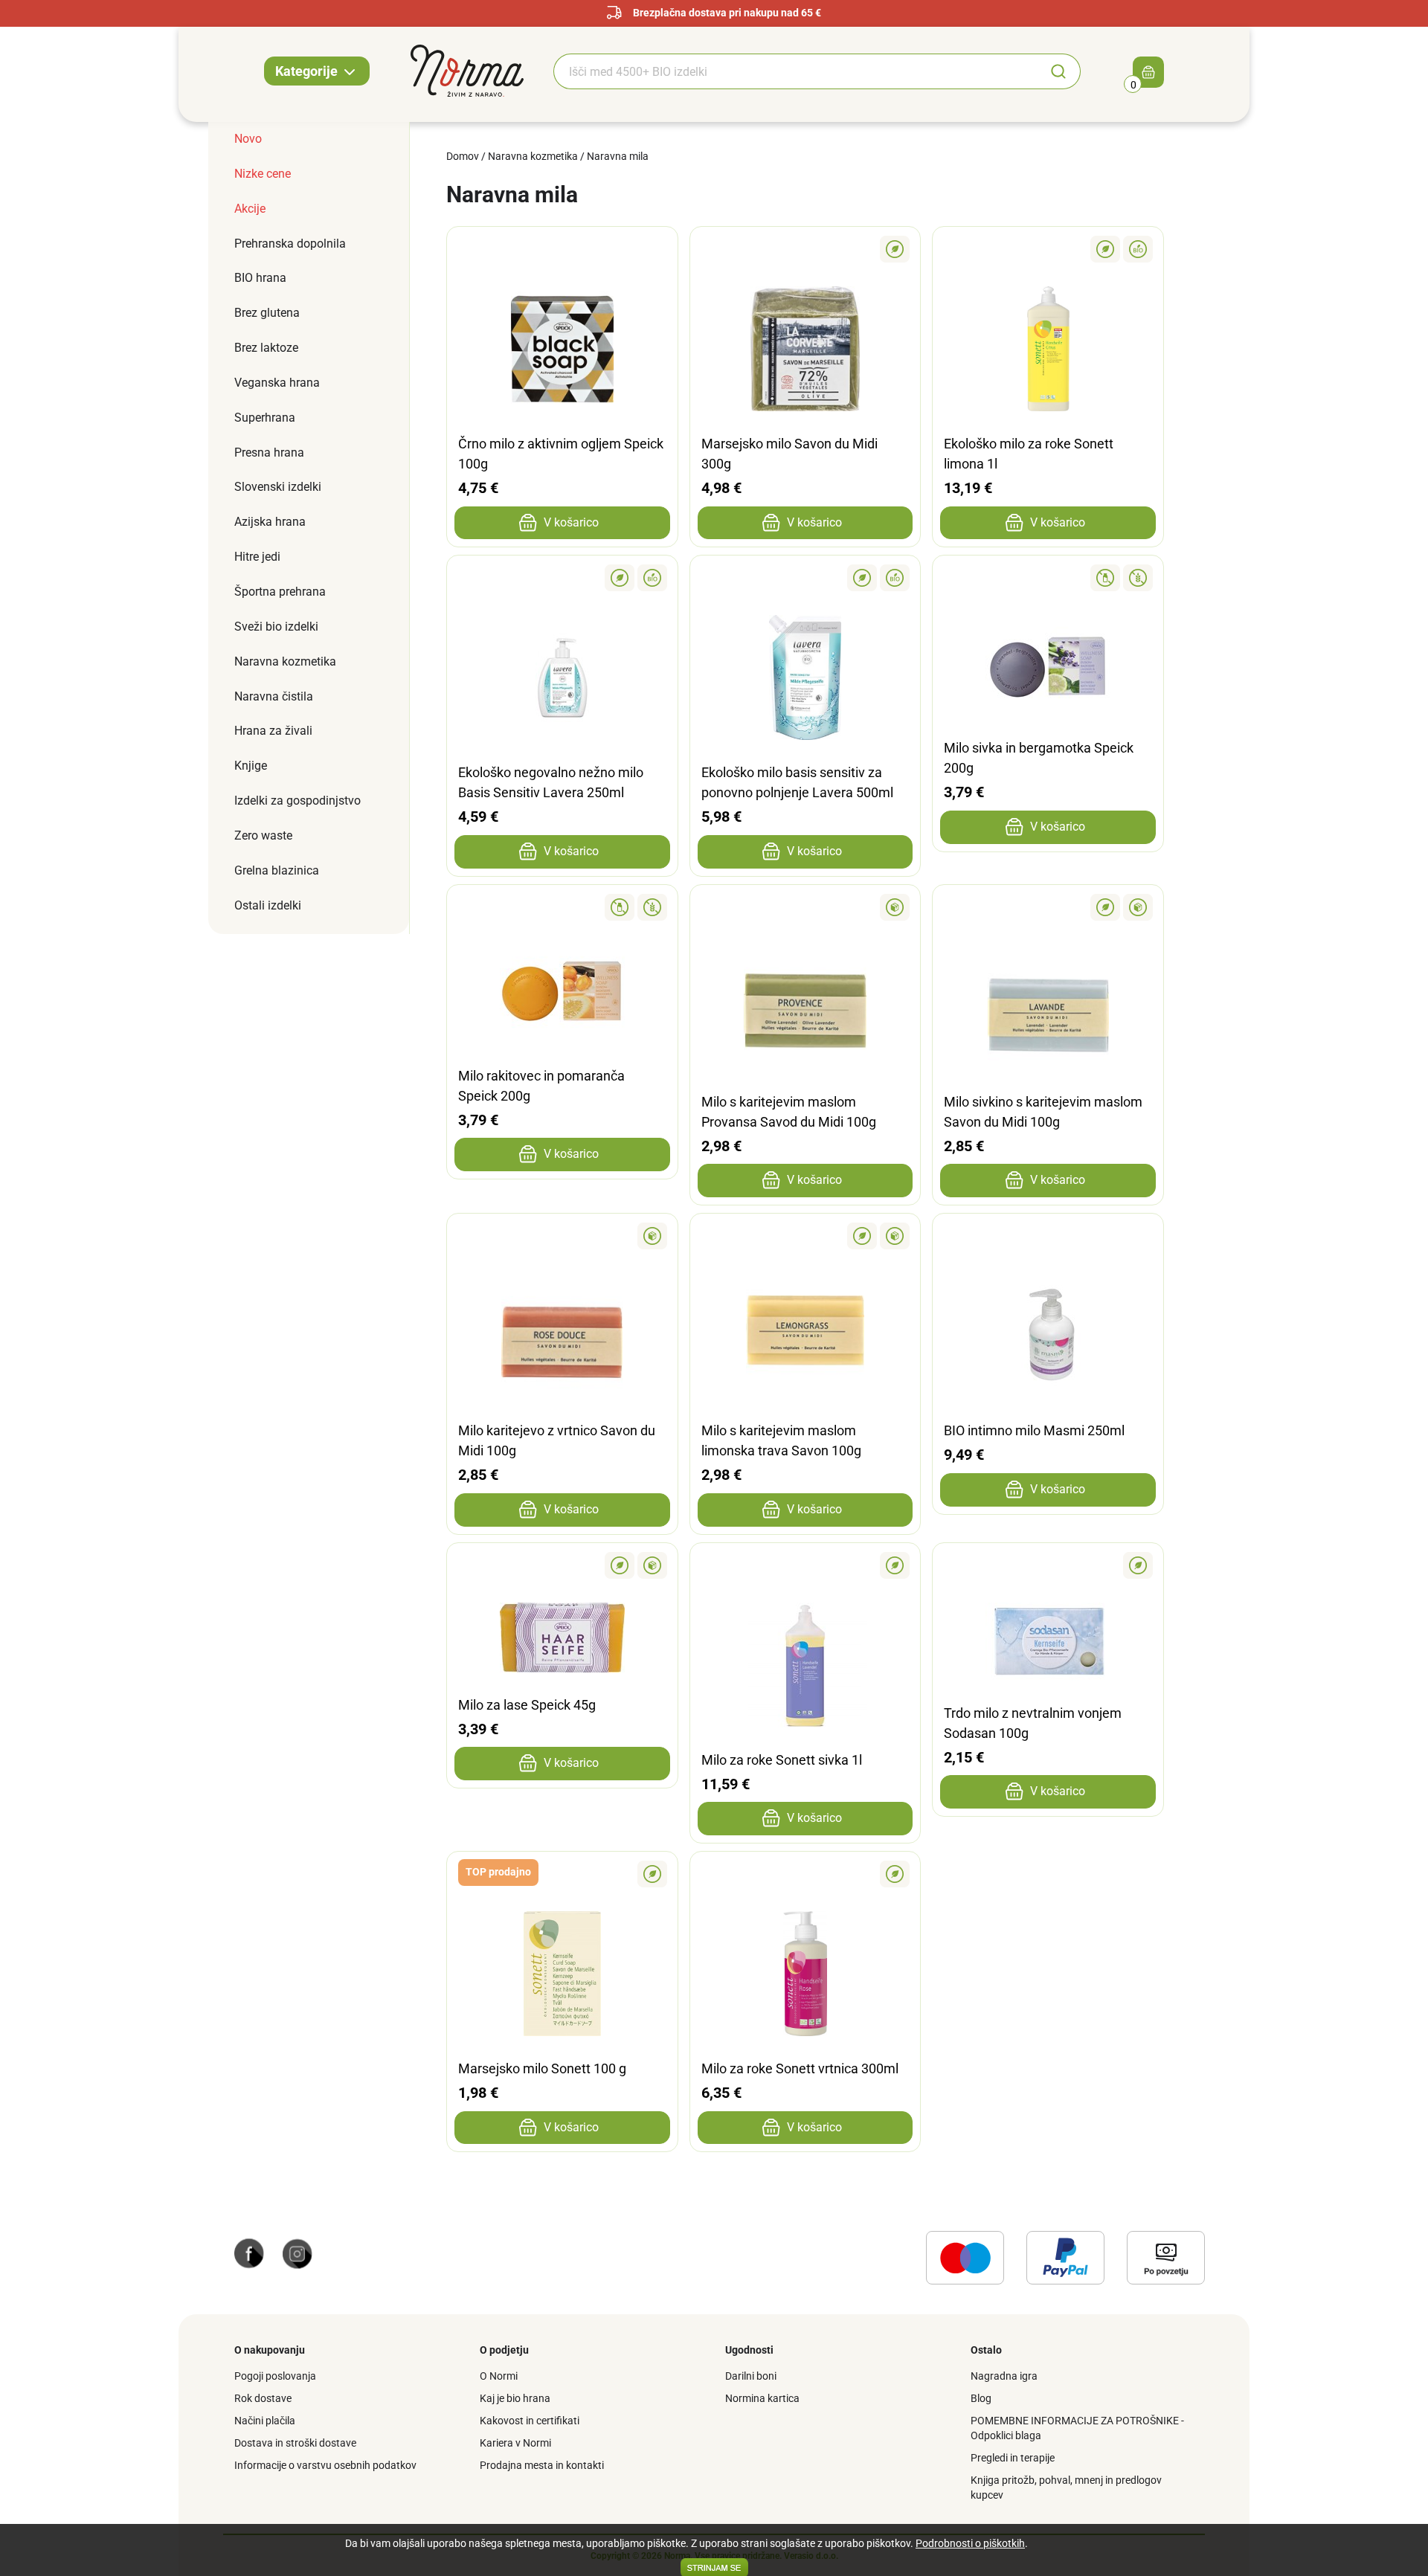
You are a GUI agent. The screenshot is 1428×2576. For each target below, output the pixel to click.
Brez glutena (267, 313)
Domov (463, 156)
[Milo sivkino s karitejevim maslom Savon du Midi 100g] (1048, 907)
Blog (981, 2398)
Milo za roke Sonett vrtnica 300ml (800, 2068)
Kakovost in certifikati (530, 2421)
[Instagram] (297, 2253)
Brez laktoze (266, 348)
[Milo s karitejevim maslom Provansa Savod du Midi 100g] (805, 907)
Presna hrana (269, 453)
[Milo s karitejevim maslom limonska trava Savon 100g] (805, 1236)
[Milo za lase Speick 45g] (562, 1565)
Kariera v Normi (515, 2443)
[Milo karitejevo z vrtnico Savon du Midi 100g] (562, 1236)
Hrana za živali (273, 731)
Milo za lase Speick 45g (527, 1705)
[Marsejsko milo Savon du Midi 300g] (805, 249)
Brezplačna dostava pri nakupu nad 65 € (727, 13)
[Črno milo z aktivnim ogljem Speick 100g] (562, 249)
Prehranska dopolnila (290, 244)
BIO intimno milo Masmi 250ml (1034, 1430)
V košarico (571, 522)
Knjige (251, 766)
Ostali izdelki (268, 905)
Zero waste (263, 835)
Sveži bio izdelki (276, 627)
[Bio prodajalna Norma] (467, 70)
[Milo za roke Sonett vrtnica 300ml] (805, 1874)
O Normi (499, 2376)
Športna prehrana (280, 592)
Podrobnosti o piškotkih (970, 2543)
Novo (248, 139)
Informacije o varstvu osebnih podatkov (325, 2465)
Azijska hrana (270, 522)
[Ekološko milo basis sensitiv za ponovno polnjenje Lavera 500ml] (805, 578)
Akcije (250, 209)
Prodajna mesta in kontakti (542, 2465)
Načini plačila (265, 2421)
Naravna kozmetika (285, 661)
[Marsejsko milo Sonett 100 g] (562, 1874)
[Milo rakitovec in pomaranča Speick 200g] (562, 907)
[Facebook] (249, 2253)
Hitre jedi (257, 557)
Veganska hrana (277, 383)
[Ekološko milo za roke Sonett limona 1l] (1048, 249)
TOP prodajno (498, 1872)
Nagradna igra (1004, 2376)
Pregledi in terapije (1013, 2458)
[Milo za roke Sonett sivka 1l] (805, 1565)
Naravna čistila (274, 696)
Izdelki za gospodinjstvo (297, 801)
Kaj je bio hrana (515, 2398)
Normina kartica (762, 2398)
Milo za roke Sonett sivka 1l (782, 1760)
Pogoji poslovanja (275, 2376)
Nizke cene (263, 174)
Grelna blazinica (277, 870)
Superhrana (265, 418)
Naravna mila (618, 156)
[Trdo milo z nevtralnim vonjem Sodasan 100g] (1048, 1565)
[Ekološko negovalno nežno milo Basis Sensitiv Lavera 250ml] (562, 578)
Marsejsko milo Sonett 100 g (542, 2068)
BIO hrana (260, 278)
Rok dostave (263, 2398)
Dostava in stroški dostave (295, 2443)
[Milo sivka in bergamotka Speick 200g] (1048, 578)
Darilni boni (751, 2376)
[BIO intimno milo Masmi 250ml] (1048, 1236)
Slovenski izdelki (278, 487)
